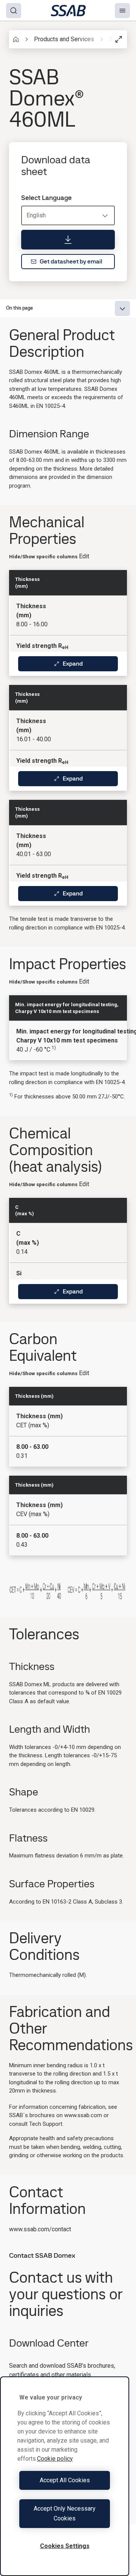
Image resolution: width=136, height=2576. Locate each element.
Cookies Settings (65, 2546)
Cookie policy (55, 2459)
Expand (73, 664)
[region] (65, 2476)
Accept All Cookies (65, 2480)
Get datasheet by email (71, 261)
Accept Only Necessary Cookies (65, 2513)
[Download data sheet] (68, 240)
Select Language (46, 198)
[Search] (14, 11)
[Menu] (122, 11)
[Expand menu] (122, 308)
